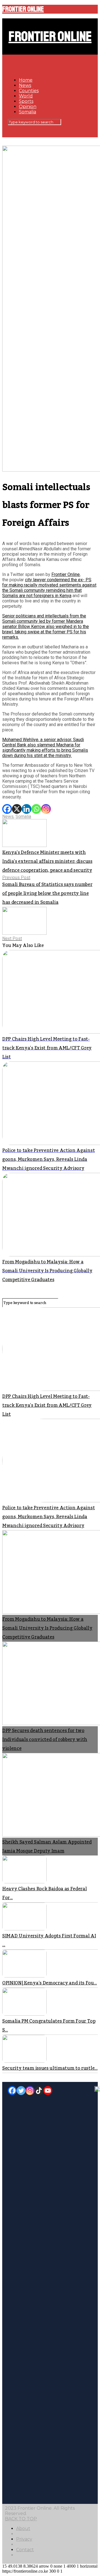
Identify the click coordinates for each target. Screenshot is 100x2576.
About (23, 2529)
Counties (29, 91)
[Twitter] (21, 2091)
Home (26, 80)
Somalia (27, 112)
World (26, 96)
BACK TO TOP (21, 2519)
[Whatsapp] (36, 809)
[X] (17, 809)
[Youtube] (48, 2091)
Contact (25, 2550)
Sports (26, 101)
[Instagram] (46, 809)
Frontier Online (23, 9)
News (25, 85)
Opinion (28, 107)
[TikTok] (39, 2091)
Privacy (24, 2539)
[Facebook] (7, 809)
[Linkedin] (27, 809)
